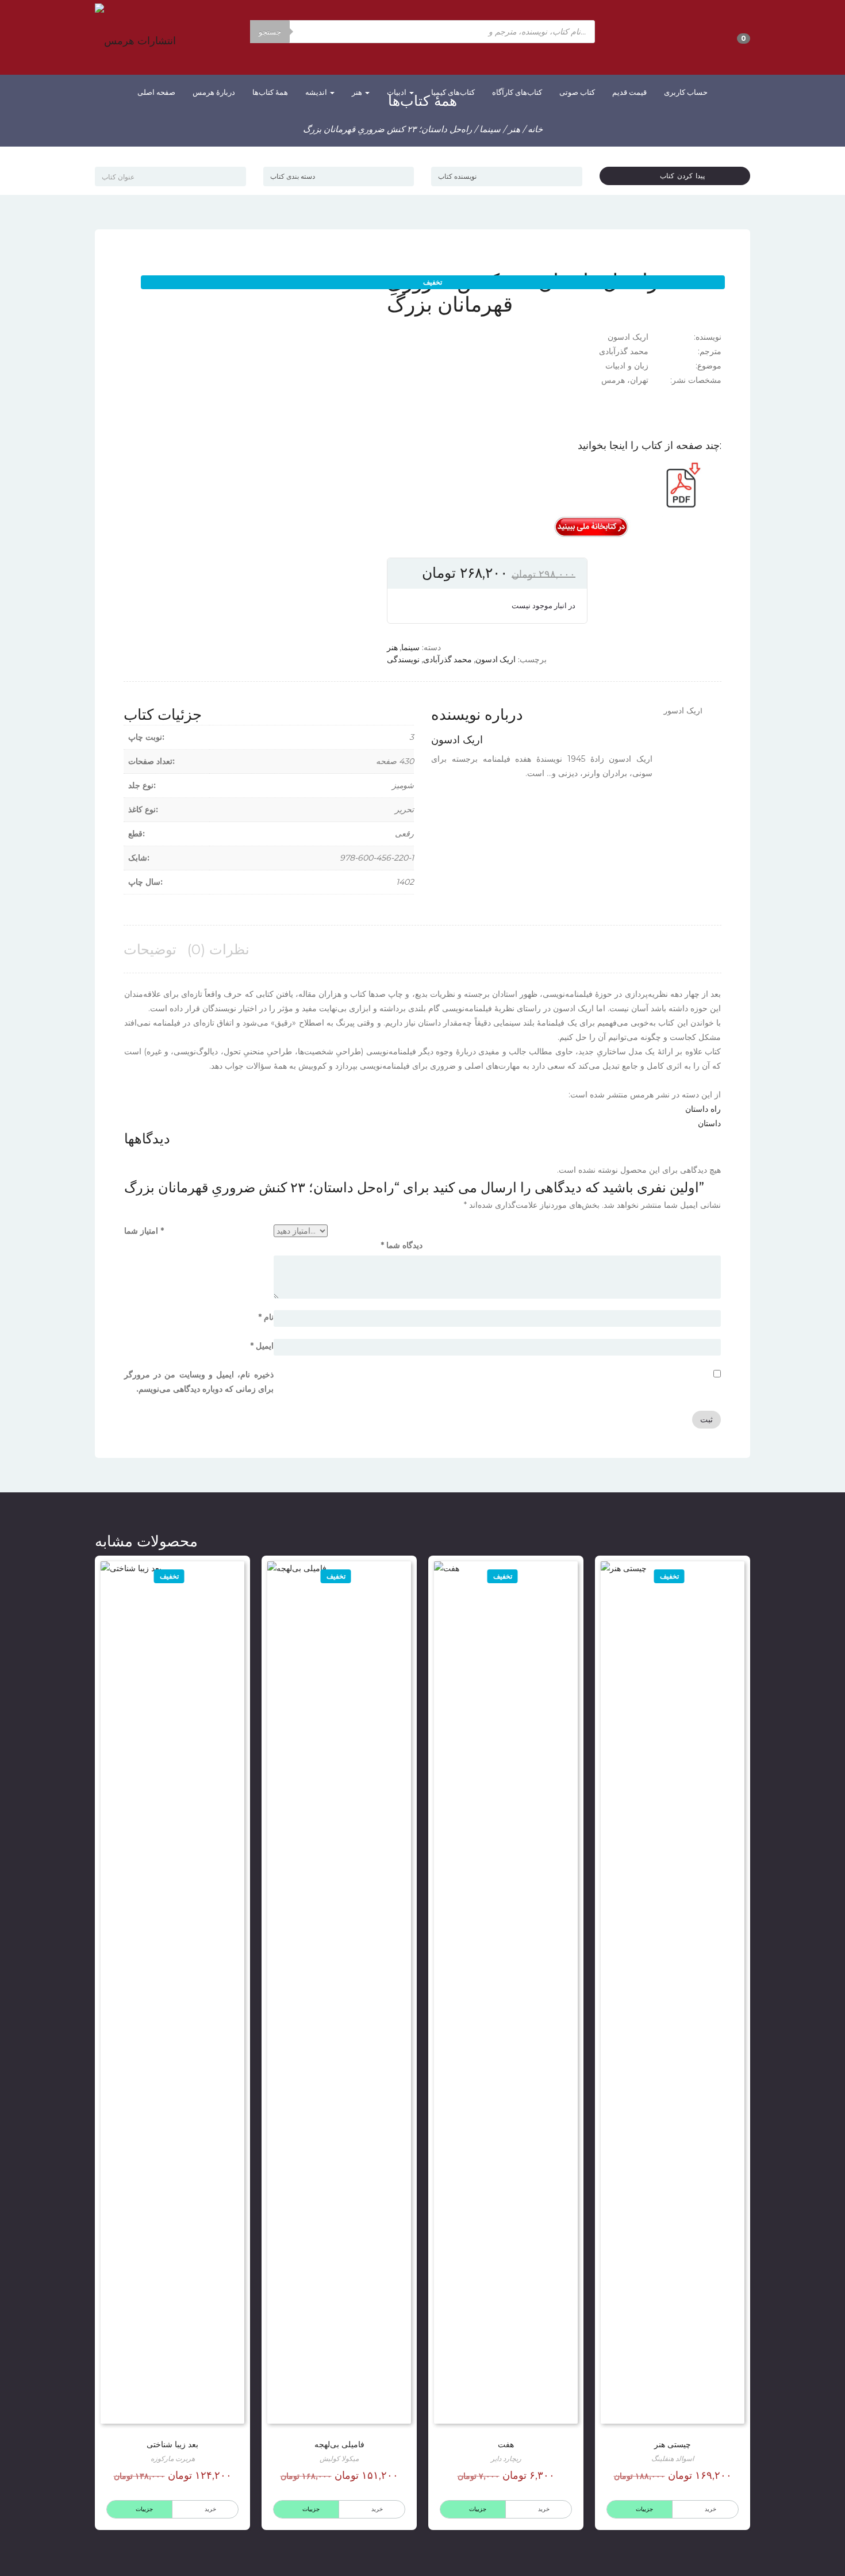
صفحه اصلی (156, 92)
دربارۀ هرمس (214, 92)
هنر (358, 92)
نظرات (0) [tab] (218, 949)
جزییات (644, 2509)
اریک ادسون (496, 659)
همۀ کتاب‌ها (270, 92)
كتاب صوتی (577, 92)
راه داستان (703, 1109)
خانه (535, 129)
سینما (490, 129)
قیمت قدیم (629, 92)
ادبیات (397, 92)
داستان (709, 1123)
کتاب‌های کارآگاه (517, 92)
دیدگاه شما (402, 1245)
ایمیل (262, 1346)
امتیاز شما (144, 1231)
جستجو (270, 32)
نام (266, 1317)
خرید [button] (377, 2509)
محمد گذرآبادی (448, 659)
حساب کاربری (686, 92)
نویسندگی (403, 659)
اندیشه (317, 92)
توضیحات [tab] (150, 949)
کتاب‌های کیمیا (453, 92)
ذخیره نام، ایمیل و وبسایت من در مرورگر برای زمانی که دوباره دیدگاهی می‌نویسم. (199, 1382)
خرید (710, 2509)
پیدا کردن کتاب (678, 176)
